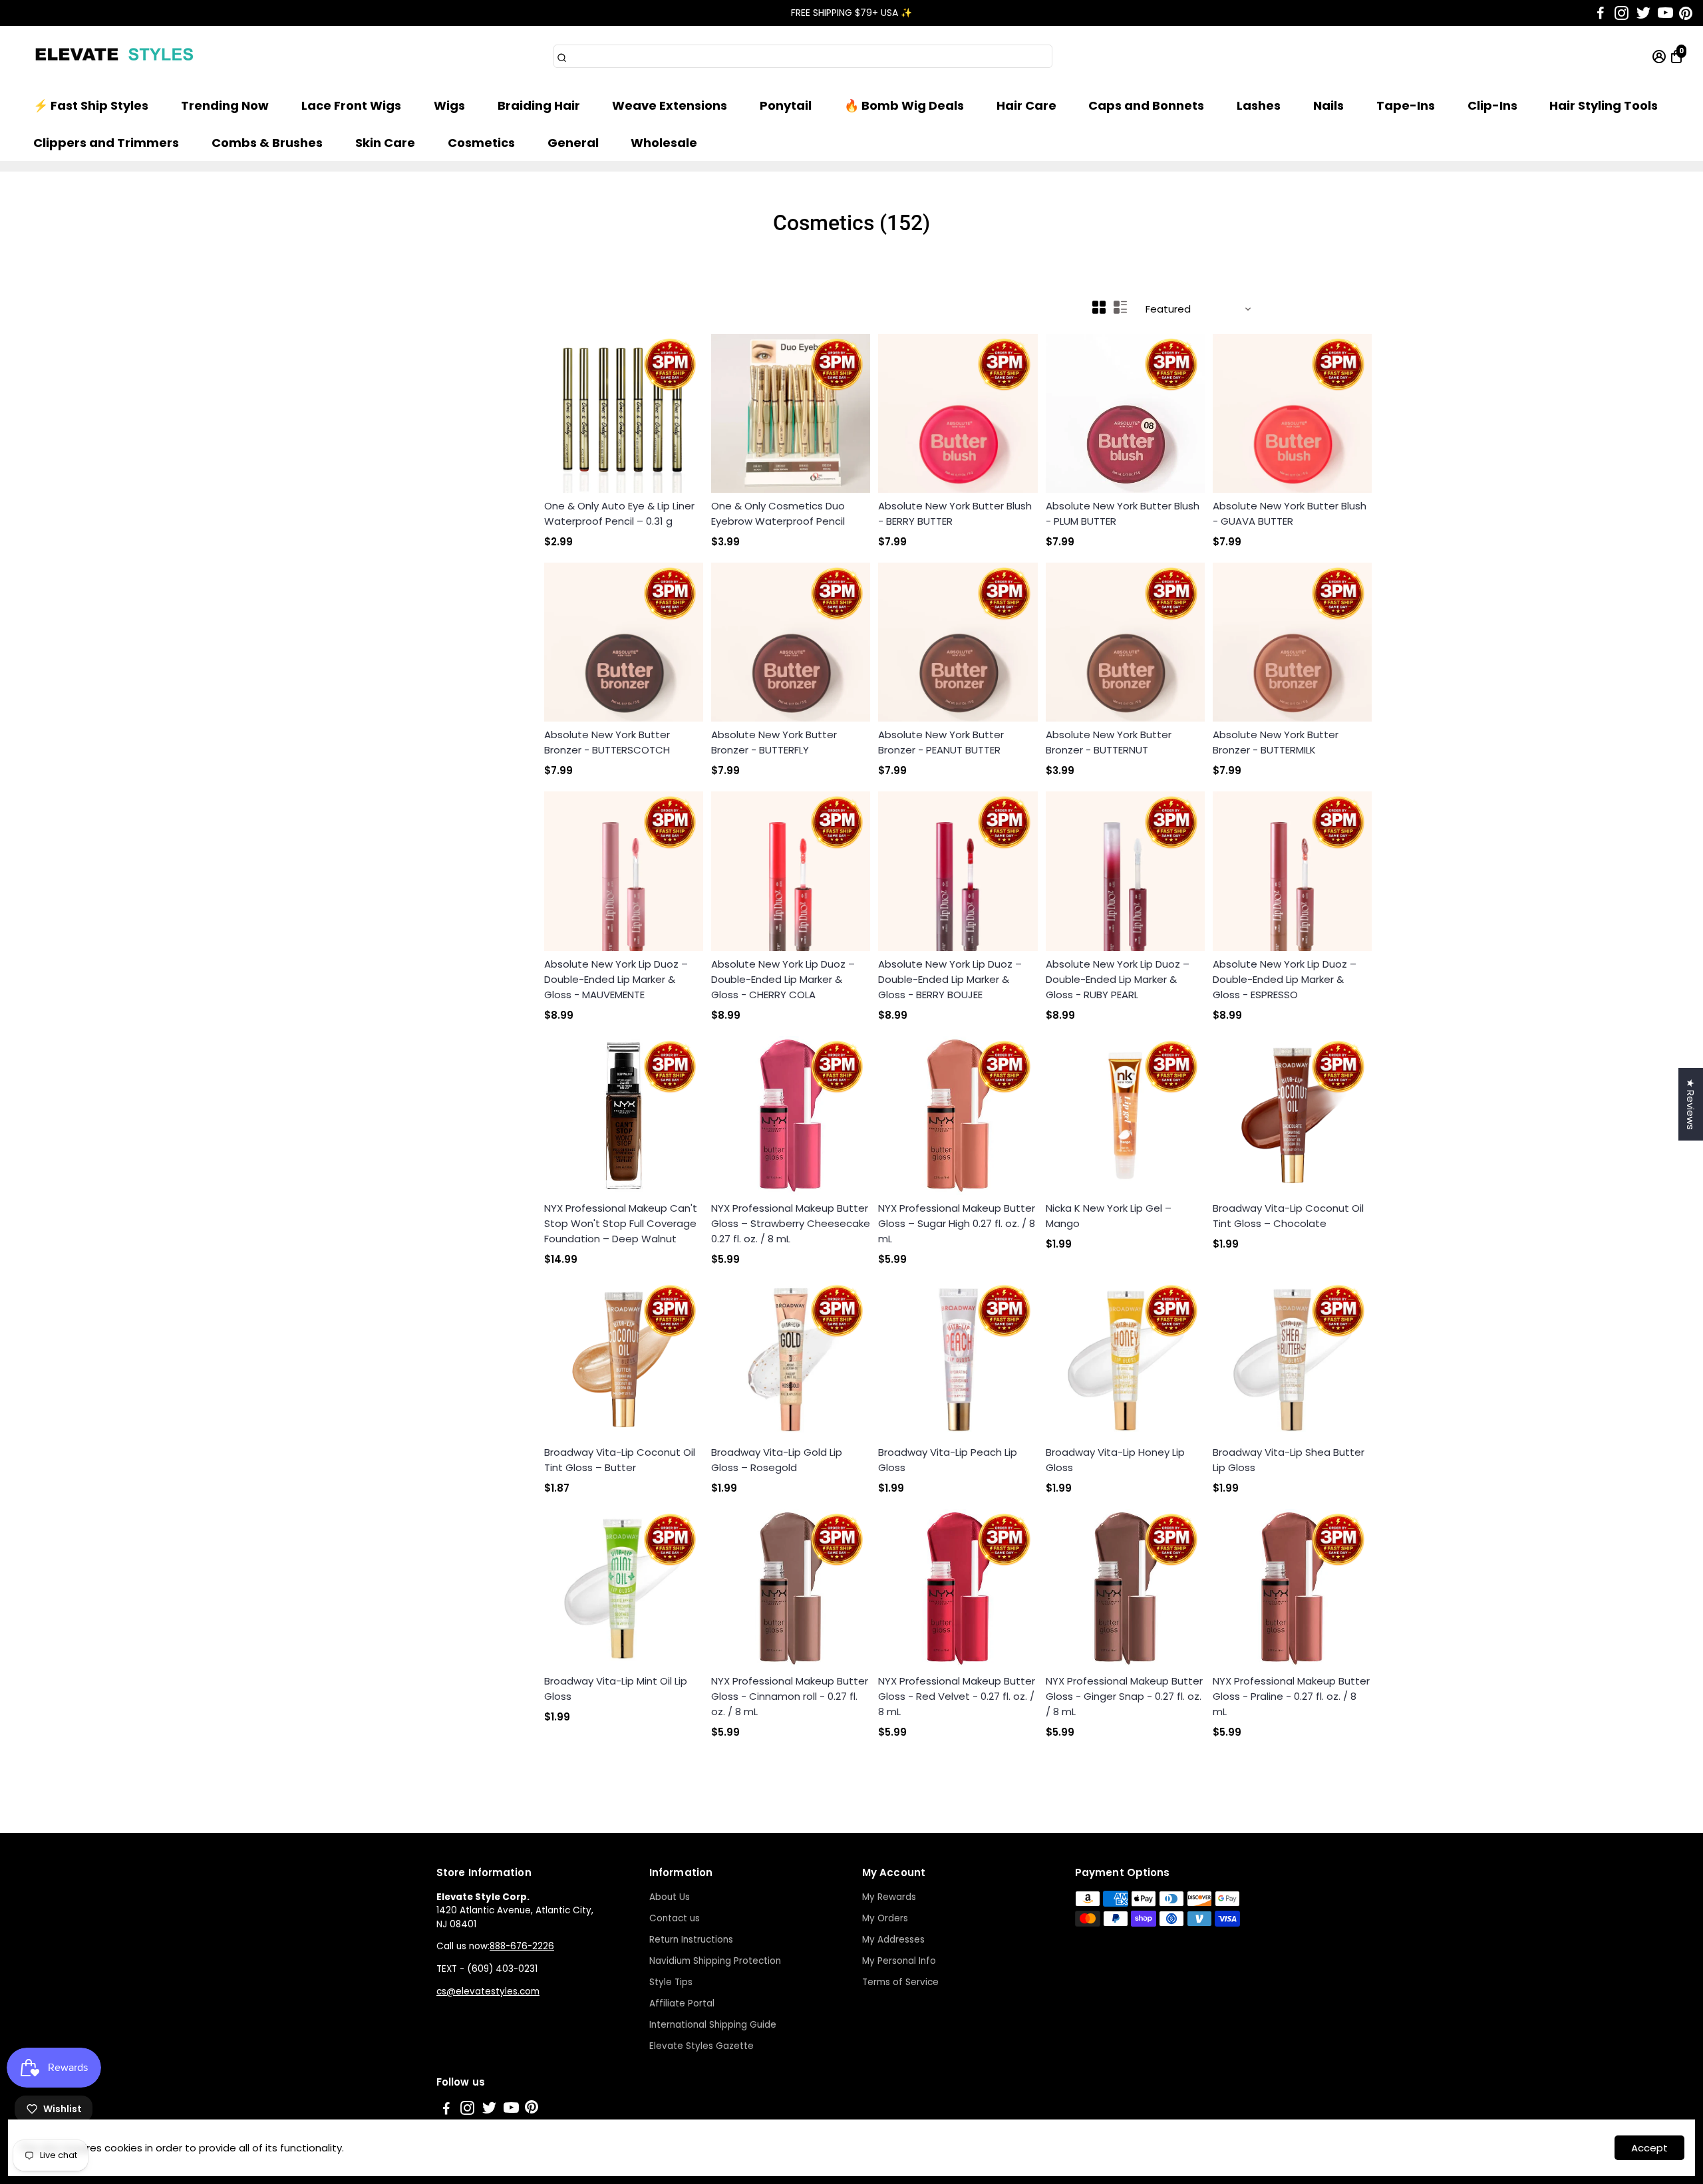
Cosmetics (481, 143)
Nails (1328, 105)
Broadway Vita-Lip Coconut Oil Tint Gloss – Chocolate (1288, 1216)
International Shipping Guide (713, 2025)
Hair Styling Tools (1604, 105)
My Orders (885, 1918)
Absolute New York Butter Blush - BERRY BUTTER (955, 513)
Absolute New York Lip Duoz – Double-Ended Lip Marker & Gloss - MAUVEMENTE (616, 979)
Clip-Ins (1492, 105)
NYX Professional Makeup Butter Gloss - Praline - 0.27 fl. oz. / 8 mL (1291, 1696)
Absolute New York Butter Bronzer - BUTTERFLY (774, 742)
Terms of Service (900, 1982)
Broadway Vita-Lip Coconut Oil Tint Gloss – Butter (620, 1460)
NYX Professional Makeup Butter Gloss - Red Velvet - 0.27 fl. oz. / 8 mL (957, 1696)
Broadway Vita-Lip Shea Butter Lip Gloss (1289, 1460)
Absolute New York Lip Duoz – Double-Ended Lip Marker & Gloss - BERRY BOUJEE (950, 979)
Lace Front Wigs (351, 105)
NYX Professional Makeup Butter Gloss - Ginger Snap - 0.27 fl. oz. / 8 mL (1124, 1696)
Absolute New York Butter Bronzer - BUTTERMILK (1276, 742)
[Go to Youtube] (1665, 13)
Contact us (675, 1918)
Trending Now (225, 105)
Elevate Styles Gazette (701, 2046)
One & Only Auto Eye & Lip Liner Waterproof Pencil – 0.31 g (619, 513)
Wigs (449, 105)
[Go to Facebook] (1601, 13)
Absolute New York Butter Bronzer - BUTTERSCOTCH (607, 742)
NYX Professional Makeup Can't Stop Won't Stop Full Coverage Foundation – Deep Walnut (621, 1223)
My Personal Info (899, 1961)
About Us (670, 1897)
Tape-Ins (1406, 105)
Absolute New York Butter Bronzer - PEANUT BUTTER (941, 742)
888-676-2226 (522, 1946)
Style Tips (671, 1982)
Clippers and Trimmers (106, 143)
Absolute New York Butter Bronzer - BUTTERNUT (1109, 742)
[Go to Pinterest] (1686, 13)
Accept (1649, 2148)
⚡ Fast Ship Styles (91, 105)
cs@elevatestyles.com (488, 1991)
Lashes (1259, 105)
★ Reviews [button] (1691, 1104)
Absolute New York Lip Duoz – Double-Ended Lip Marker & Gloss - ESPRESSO (1285, 979)
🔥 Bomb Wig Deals (904, 105)
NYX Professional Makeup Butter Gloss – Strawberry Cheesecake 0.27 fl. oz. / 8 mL (791, 1223)
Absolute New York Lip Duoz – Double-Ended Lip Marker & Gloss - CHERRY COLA (783, 979)
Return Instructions (691, 1940)
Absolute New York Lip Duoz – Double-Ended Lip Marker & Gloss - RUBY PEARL (1118, 979)
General (573, 143)
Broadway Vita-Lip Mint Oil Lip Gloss (616, 1689)
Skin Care (385, 143)
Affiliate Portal (682, 2003)
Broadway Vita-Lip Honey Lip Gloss (1115, 1460)
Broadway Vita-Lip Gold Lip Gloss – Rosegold (777, 1460)
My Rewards (889, 1897)
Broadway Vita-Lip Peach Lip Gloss (948, 1460)
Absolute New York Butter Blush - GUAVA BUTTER (1290, 513)
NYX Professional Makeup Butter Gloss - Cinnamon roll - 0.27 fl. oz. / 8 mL (790, 1696)
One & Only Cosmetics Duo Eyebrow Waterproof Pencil (778, 513)
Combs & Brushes (267, 143)
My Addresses (893, 1940)
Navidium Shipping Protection (715, 1961)
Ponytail (786, 105)
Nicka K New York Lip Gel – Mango (1109, 1216)
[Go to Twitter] (1643, 13)
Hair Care (1026, 105)
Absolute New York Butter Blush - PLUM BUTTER (1123, 513)
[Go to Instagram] (1622, 13)
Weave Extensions (670, 105)
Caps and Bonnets (1146, 105)
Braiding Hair (539, 105)
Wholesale (664, 143)
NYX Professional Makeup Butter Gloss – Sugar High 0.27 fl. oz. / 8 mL (957, 1223)
